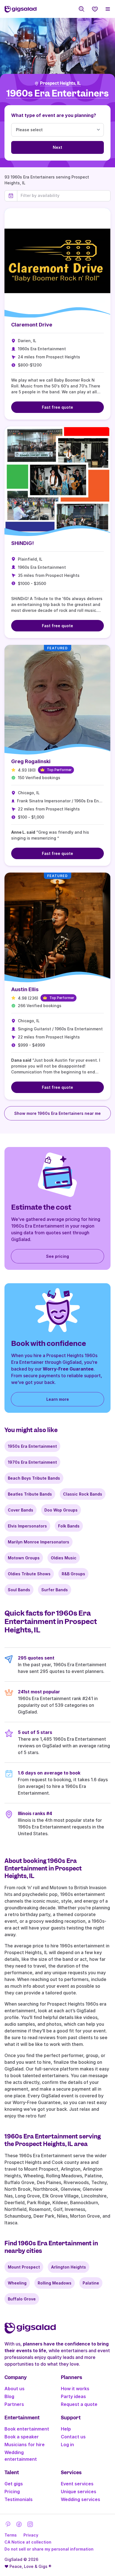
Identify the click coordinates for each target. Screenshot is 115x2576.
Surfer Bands (55, 1590)
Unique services (79, 2492)
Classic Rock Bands (83, 1494)
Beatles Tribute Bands (30, 1494)
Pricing (12, 2492)
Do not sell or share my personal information (49, 2549)
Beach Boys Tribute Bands (34, 1478)
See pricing (57, 1256)
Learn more (58, 1399)
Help (66, 2429)
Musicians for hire (25, 2445)
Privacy (31, 2535)
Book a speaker (22, 2437)
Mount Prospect (24, 2267)
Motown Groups (24, 1558)
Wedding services (81, 2499)
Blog (9, 2396)
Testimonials (19, 2499)
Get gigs (14, 2484)
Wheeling (17, 2283)
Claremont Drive (32, 325)
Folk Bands (69, 1526)
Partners (14, 2404)
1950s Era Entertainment (32, 1446)
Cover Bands (21, 1510)
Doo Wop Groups (61, 1510)
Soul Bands (19, 1590)
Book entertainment (27, 2429)
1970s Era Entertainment (32, 1462)
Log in (67, 2445)
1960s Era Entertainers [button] (57, 94)
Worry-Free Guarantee (68, 1369)
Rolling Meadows (55, 2283)
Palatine (91, 2283)
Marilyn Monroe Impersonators (39, 1542)
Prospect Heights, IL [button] (60, 83)
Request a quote (79, 2404)
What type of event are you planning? (54, 115)
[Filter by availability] (64, 196)
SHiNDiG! (22, 543)
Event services (77, 2484)
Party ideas (73, 2396)
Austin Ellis (25, 989)
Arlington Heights (69, 2267)
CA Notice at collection (28, 2542)
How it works (75, 2389)
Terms (11, 2535)
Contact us (73, 2437)
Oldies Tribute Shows (29, 1574)
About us (15, 2389)
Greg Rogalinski (31, 761)
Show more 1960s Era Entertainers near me (57, 1113)
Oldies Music (64, 1558)
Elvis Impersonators (27, 1526)
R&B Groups (73, 1574)
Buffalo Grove (22, 2299)
